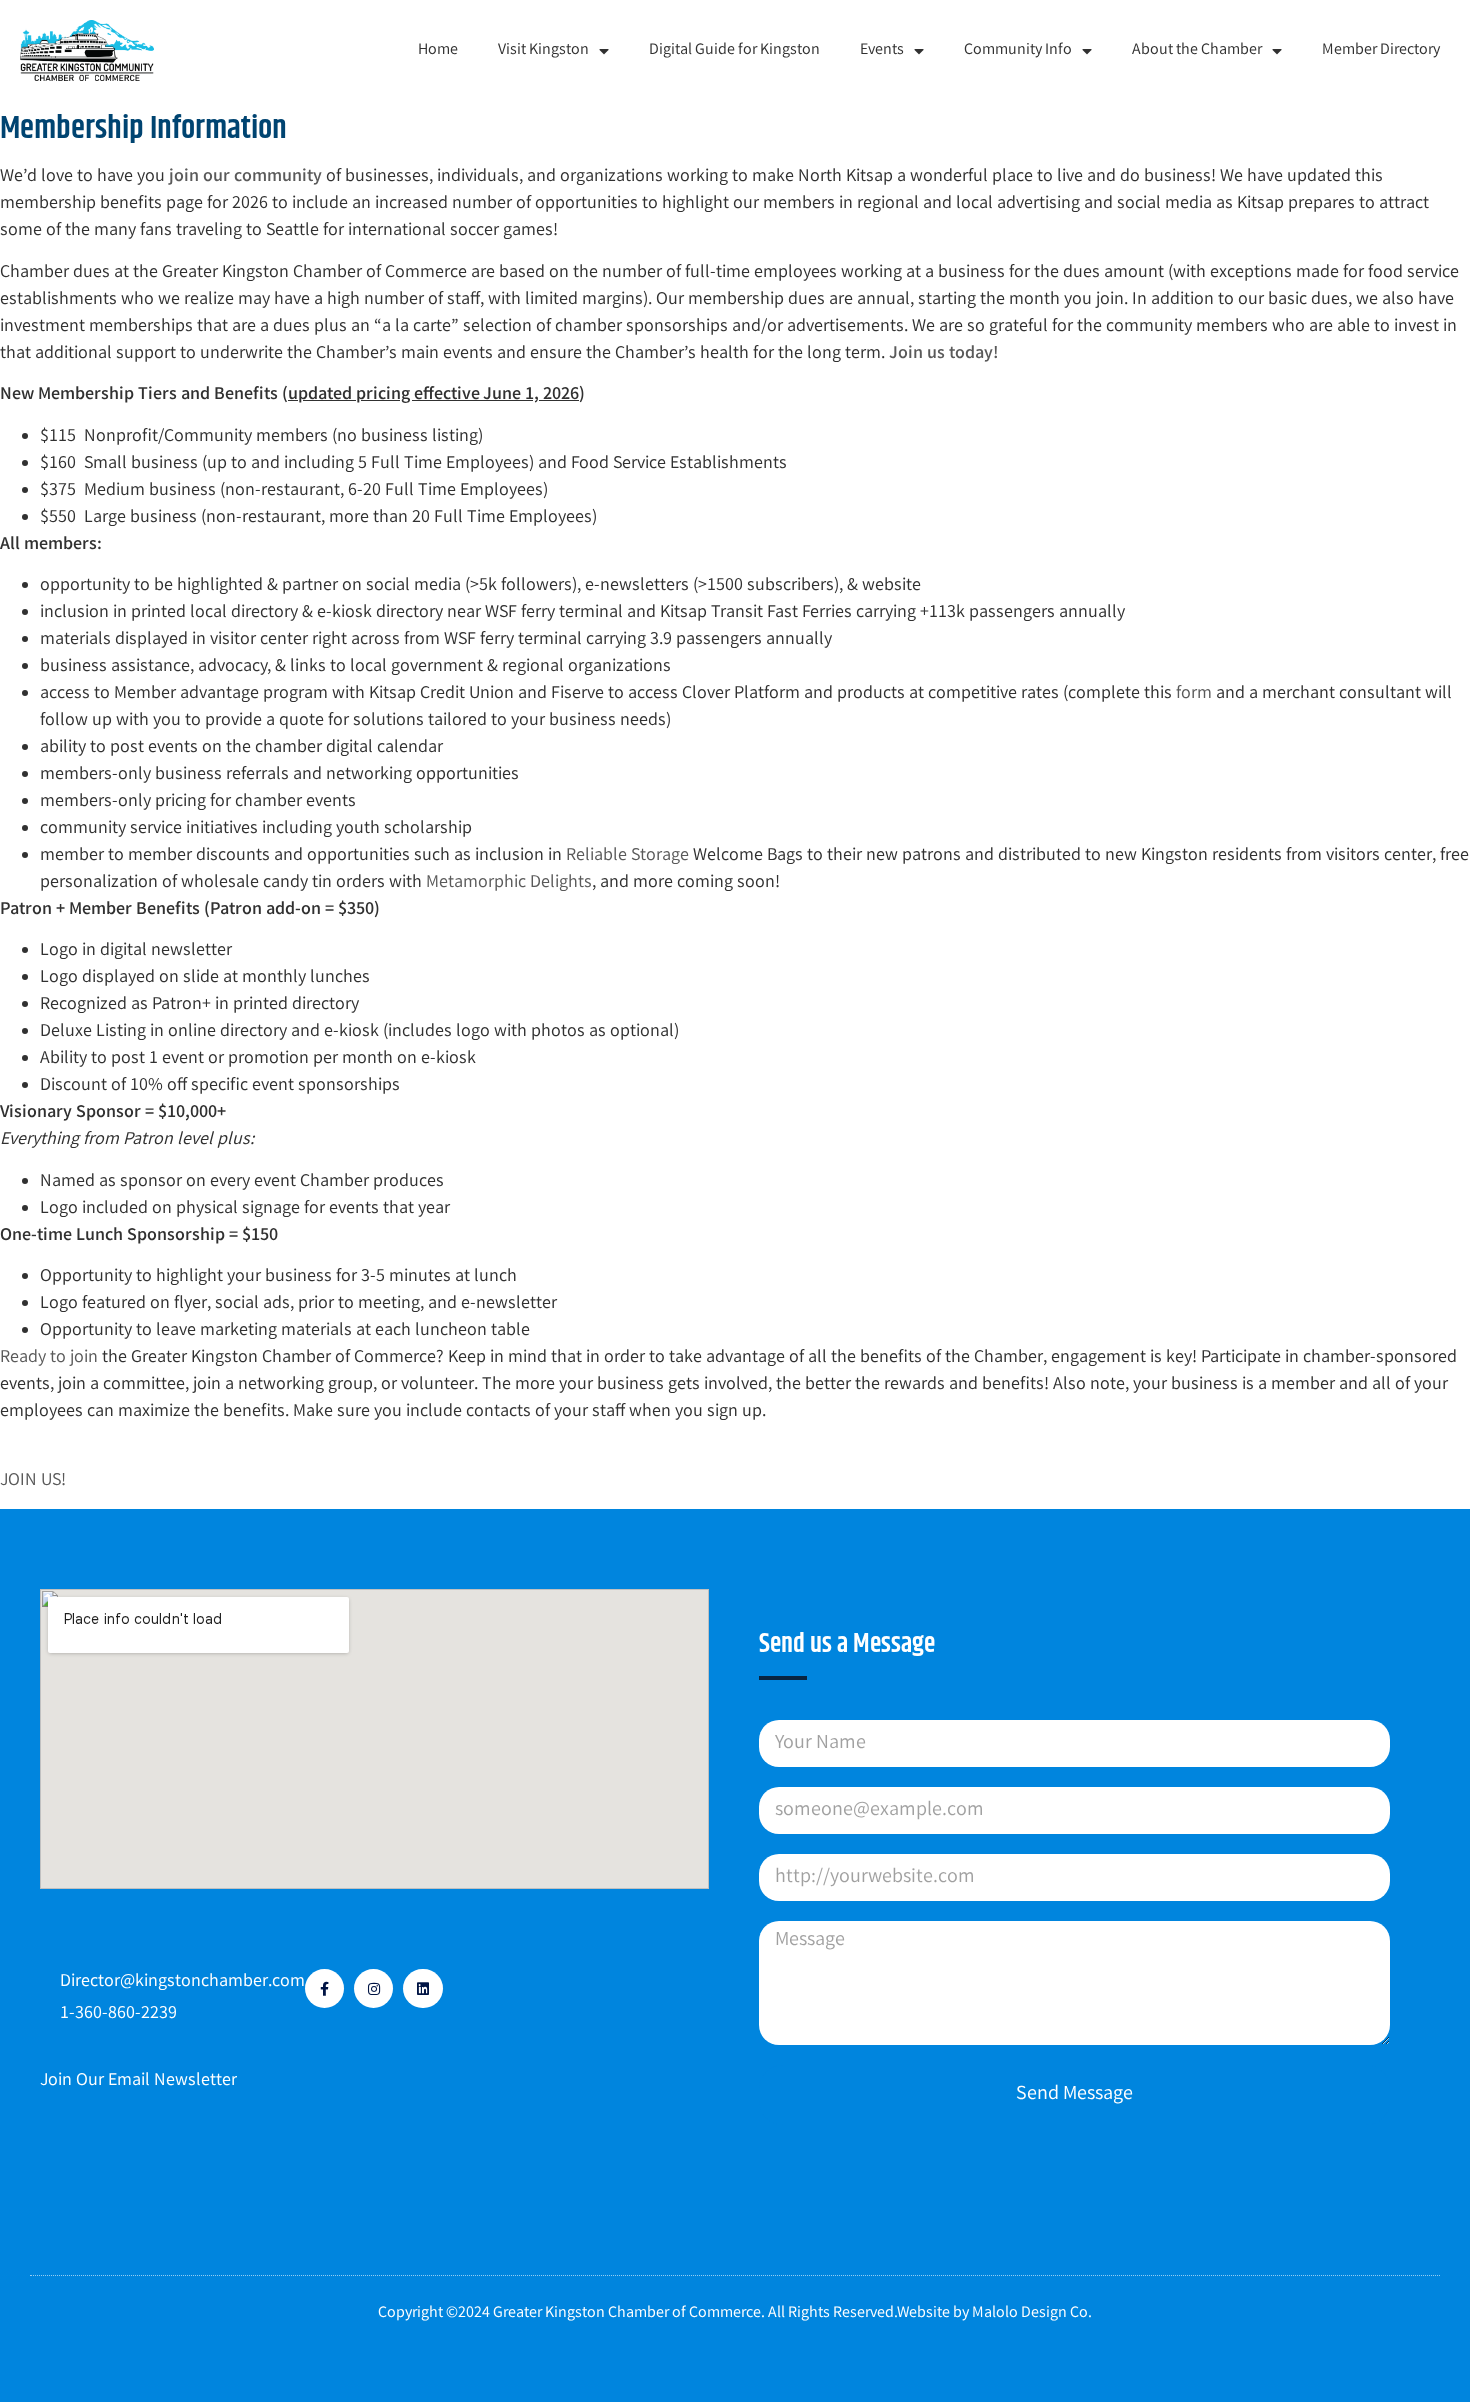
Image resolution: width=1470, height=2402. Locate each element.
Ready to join (49, 1358)
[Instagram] (373, 1988)
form (1194, 694)
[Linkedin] (422, 1988)
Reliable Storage (627, 856)
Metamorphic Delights (509, 883)
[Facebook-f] (324, 1988)
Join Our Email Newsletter (138, 2081)
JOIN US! (33, 1481)
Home (438, 50)
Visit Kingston (543, 50)
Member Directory (1381, 50)
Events (882, 50)
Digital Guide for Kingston (734, 50)
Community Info (1018, 50)
